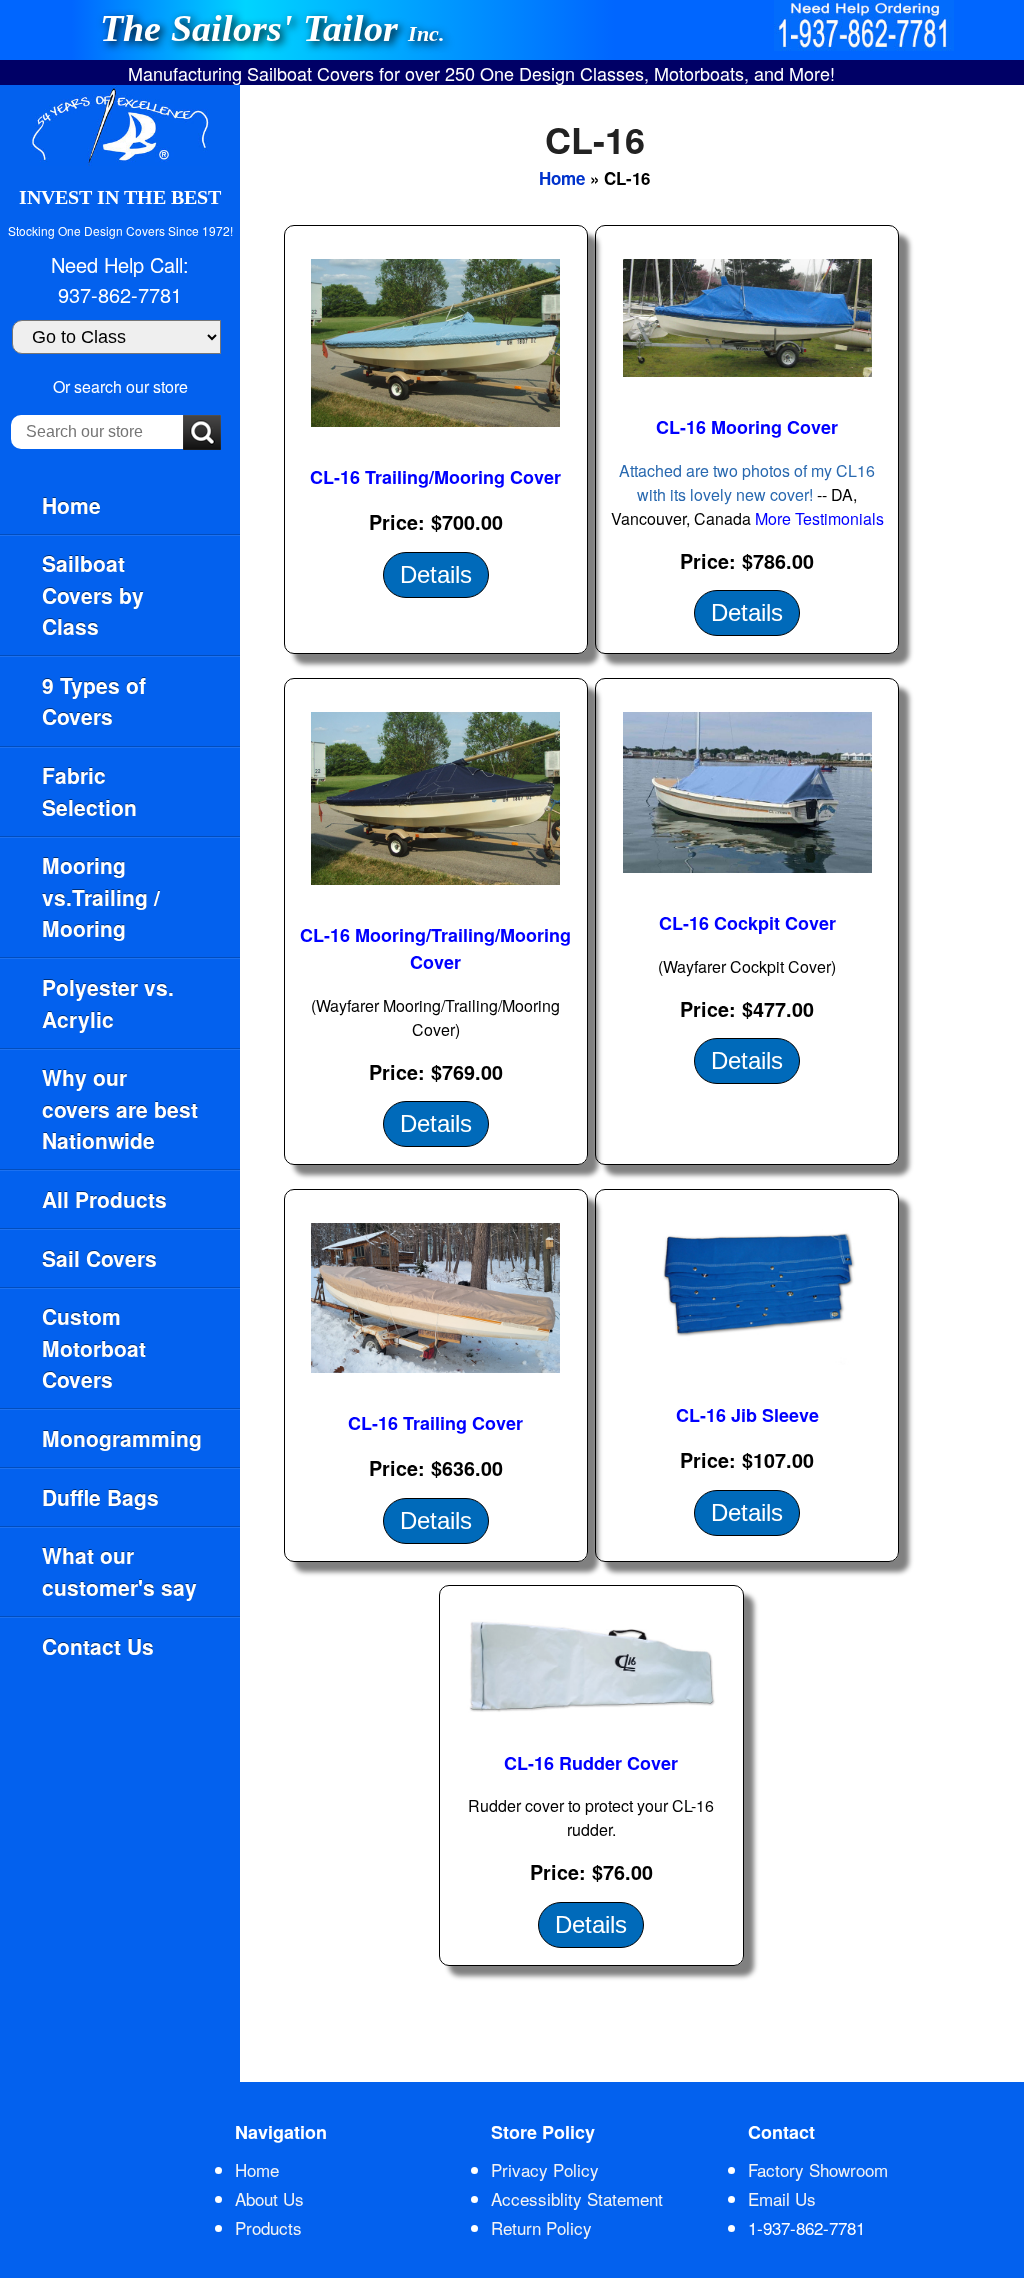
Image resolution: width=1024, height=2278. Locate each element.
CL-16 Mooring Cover (747, 427)
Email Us (782, 2198)
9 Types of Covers (94, 701)
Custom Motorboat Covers (94, 1347)
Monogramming (122, 1438)
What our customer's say (119, 1571)
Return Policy (541, 2227)
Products (268, 2227)
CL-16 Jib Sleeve (747, 1415)
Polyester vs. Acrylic (108, 1003)
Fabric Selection (89, 791)
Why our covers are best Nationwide (120, 1108)
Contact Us (98, 1646)
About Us (269, 2198)
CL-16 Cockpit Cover (747, 923)
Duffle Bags (100, 1497)
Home (71, 505)
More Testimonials (819, 518)
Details (436, 574)
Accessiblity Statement (577, 2198)
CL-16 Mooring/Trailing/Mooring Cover (435, 948)
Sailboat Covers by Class (93, 594)
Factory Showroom (818, 2169)
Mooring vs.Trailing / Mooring (101, 896)
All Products (104, 1199)
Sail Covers (99, 1258)
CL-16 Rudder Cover (591, 1763)
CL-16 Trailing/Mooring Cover (435, 477)
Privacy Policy (545, 2169)
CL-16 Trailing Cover (435, 1423)
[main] (632, 1083)
